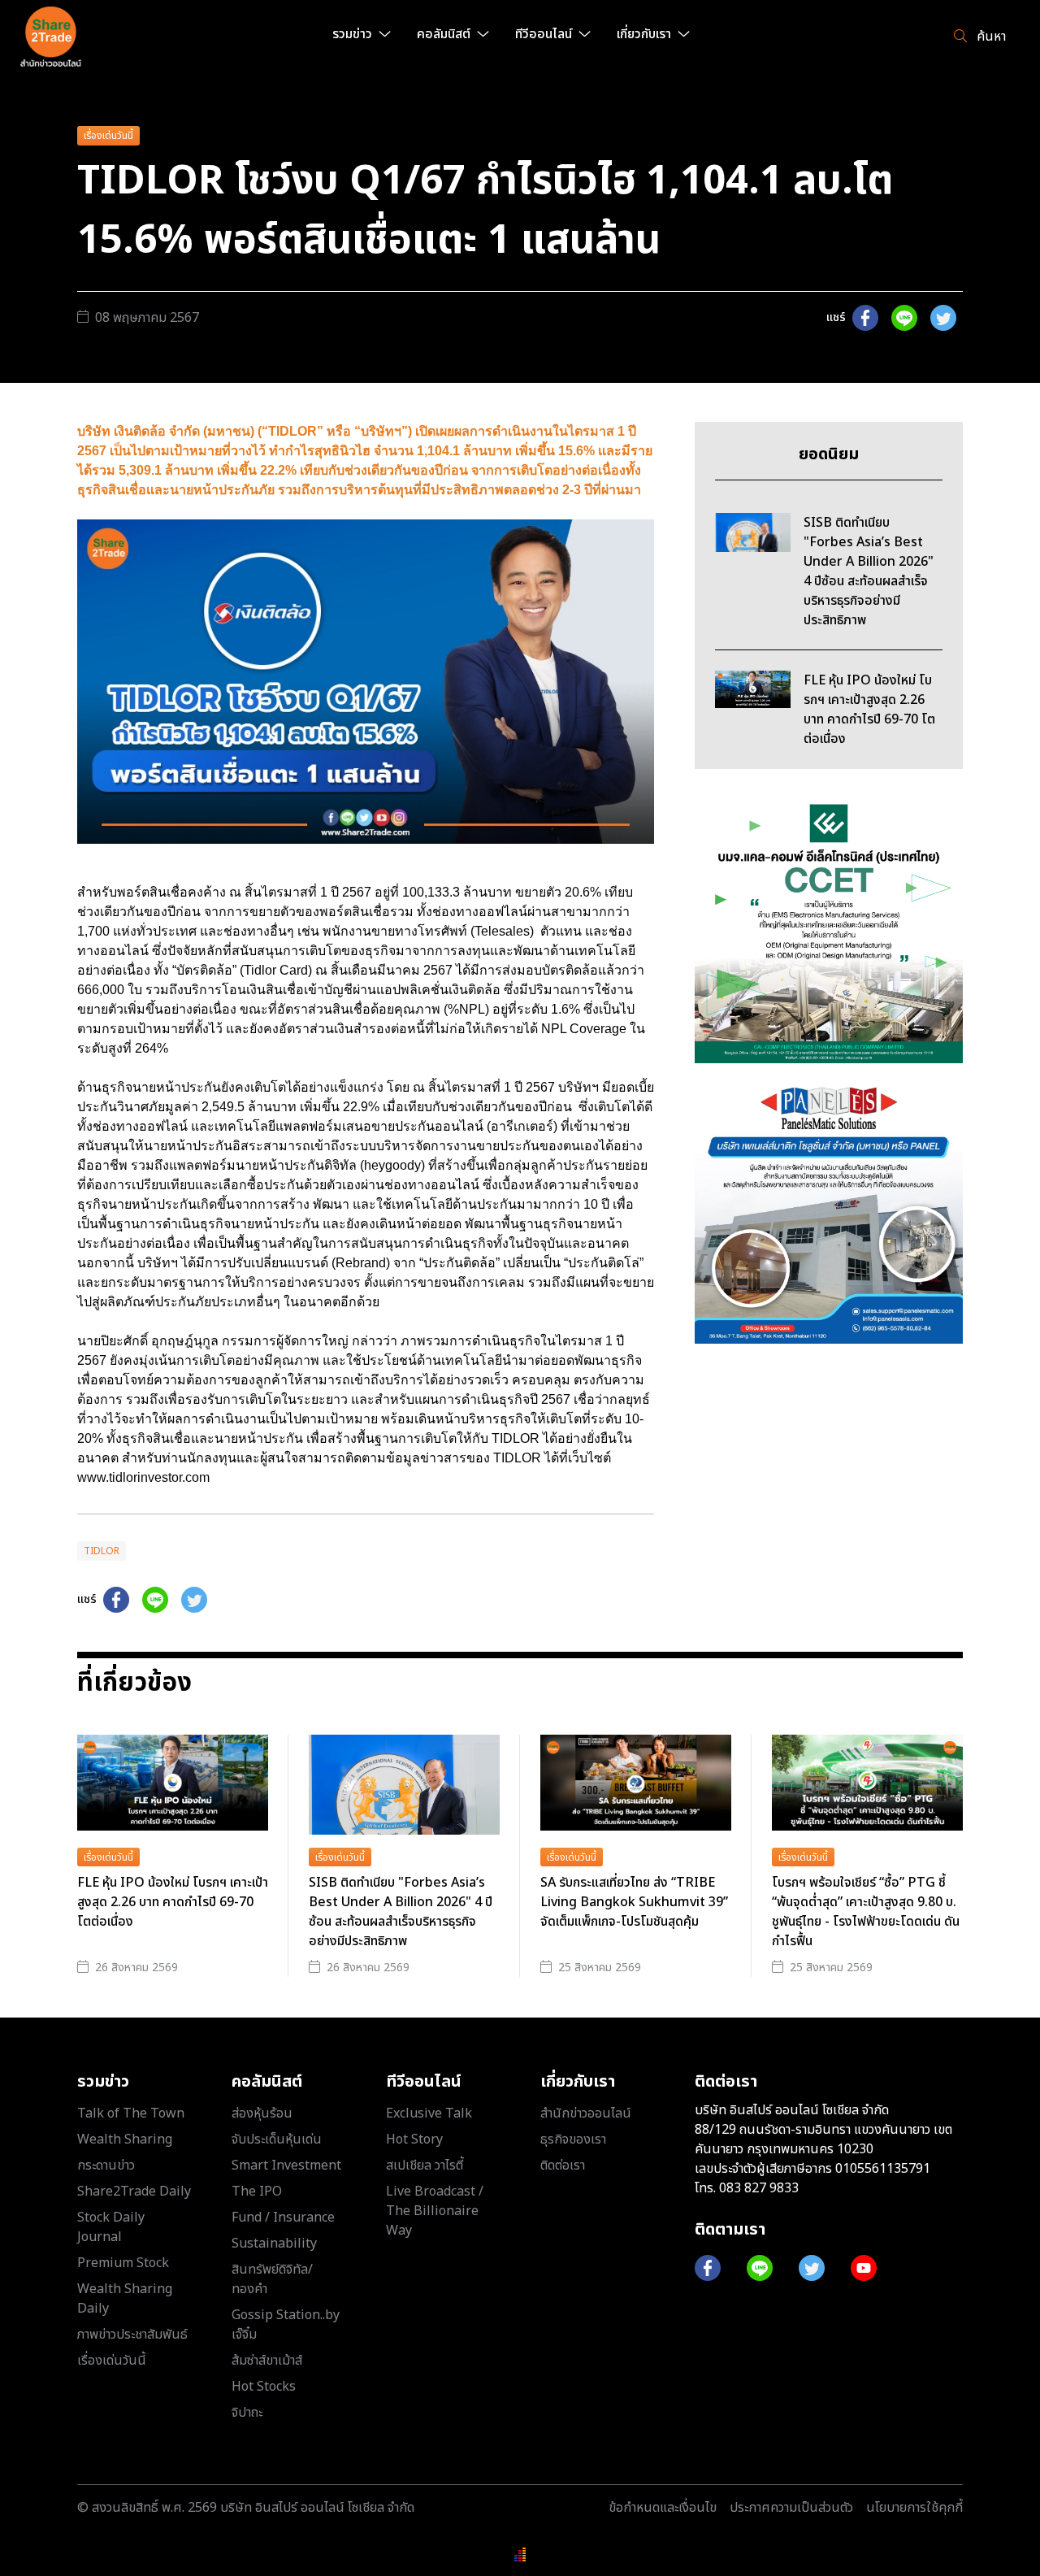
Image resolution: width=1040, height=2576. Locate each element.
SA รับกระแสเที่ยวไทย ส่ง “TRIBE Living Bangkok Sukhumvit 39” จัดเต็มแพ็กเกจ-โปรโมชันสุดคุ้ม (634, 1902)
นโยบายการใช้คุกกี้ (914, 2508)
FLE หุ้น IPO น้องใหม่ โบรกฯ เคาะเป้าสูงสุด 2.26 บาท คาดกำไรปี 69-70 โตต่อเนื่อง (173, 1902)
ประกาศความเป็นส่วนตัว (791, 2508)
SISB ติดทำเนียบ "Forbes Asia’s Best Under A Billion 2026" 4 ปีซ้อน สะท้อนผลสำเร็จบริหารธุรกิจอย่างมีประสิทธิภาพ (401, 1912)
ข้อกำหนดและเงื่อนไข (663, 2508)
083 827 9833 (759, 2188)
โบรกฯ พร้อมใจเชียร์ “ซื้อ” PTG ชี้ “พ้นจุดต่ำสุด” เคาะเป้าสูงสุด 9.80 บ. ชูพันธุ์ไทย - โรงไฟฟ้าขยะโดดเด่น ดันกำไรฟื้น (866, 1912)
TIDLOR (102, 1551)
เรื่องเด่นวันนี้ (108, 136)
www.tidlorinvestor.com (147, 1477)
